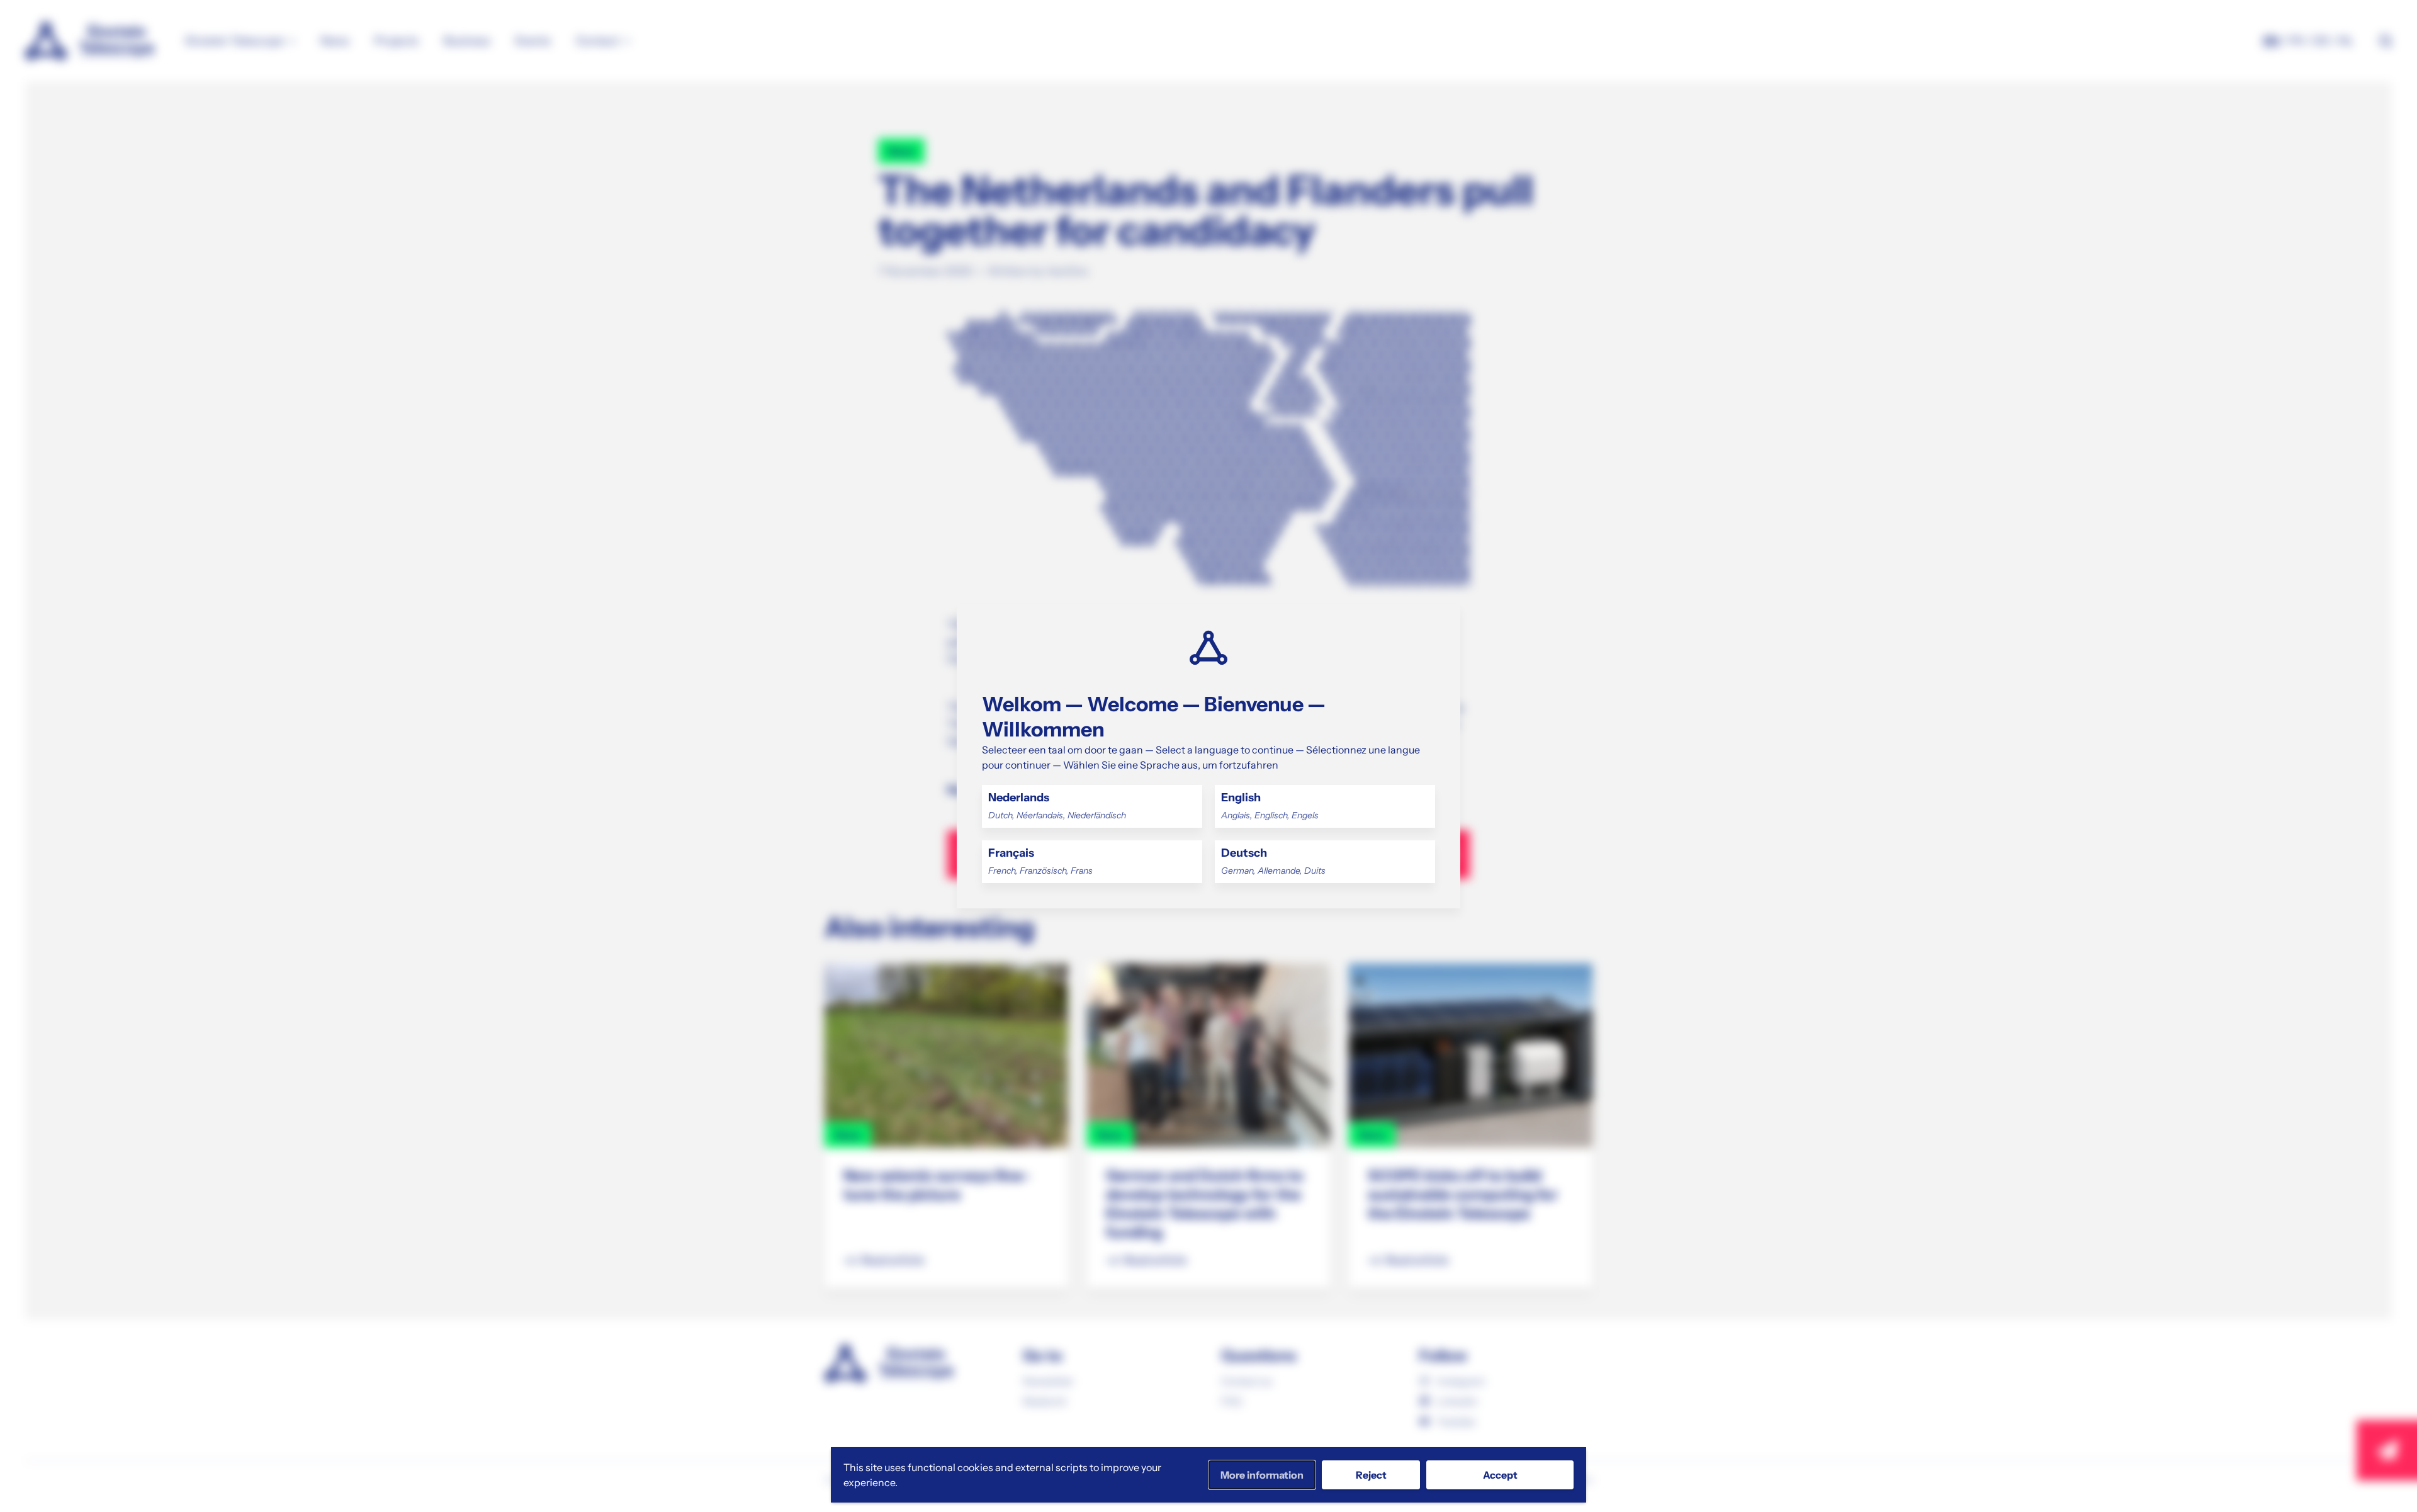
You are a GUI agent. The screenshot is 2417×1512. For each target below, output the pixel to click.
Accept (1500, 1475)
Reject (1371, 1475)
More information (1262, 1475)
